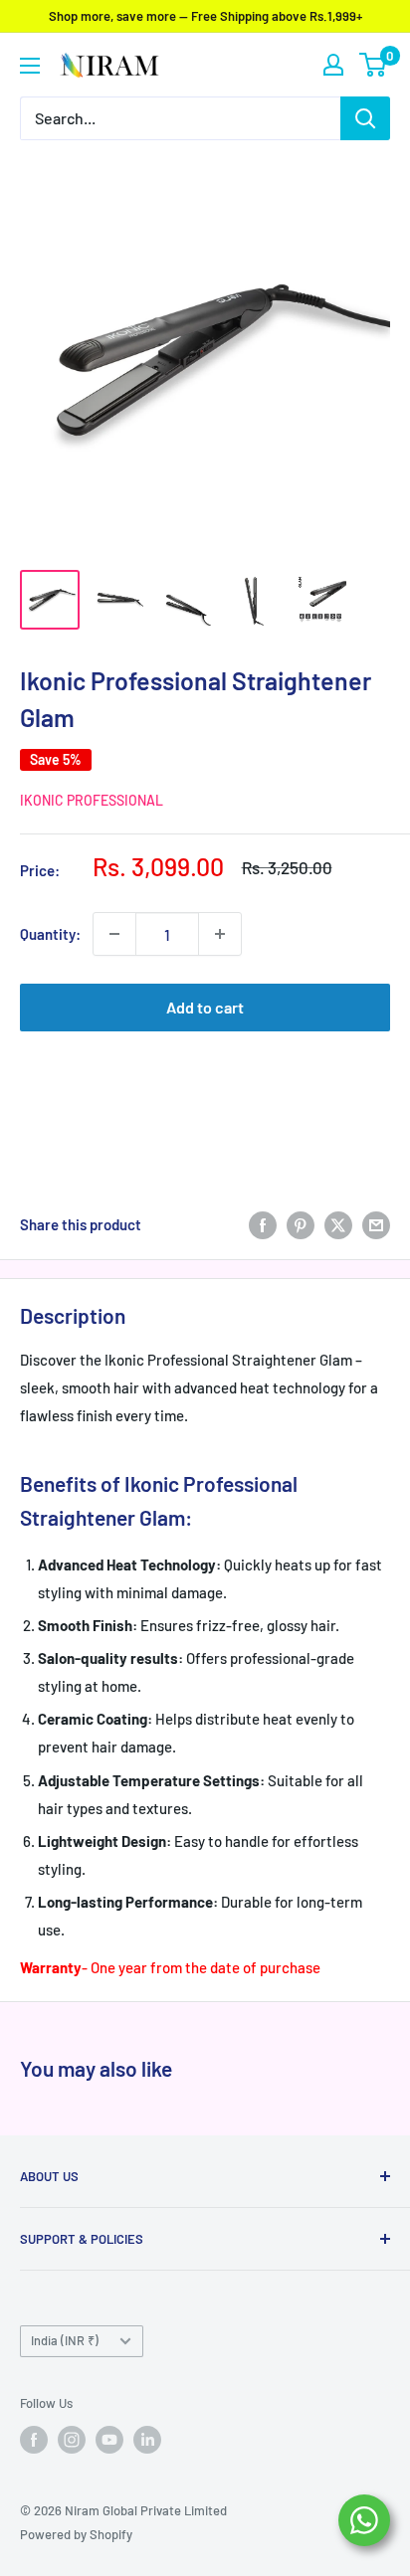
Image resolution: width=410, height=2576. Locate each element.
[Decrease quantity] (114, 934)
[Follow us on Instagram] (72, 2440)
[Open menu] (30, 66)
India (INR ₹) (65, 2340)
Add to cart (205, 1007)
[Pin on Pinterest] (301, 1224)
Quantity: (50, 934)
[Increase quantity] (220, 934)
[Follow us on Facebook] (34, 2440)
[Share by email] (376, 1224)
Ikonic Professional (92, 800)
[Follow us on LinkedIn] (147, 2440)
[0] (374, 65)
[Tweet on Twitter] (338, 1224)
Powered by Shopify (76, 2534)
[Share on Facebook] (263, 1224)
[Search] (365, 118)
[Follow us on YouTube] (109, 2440)
